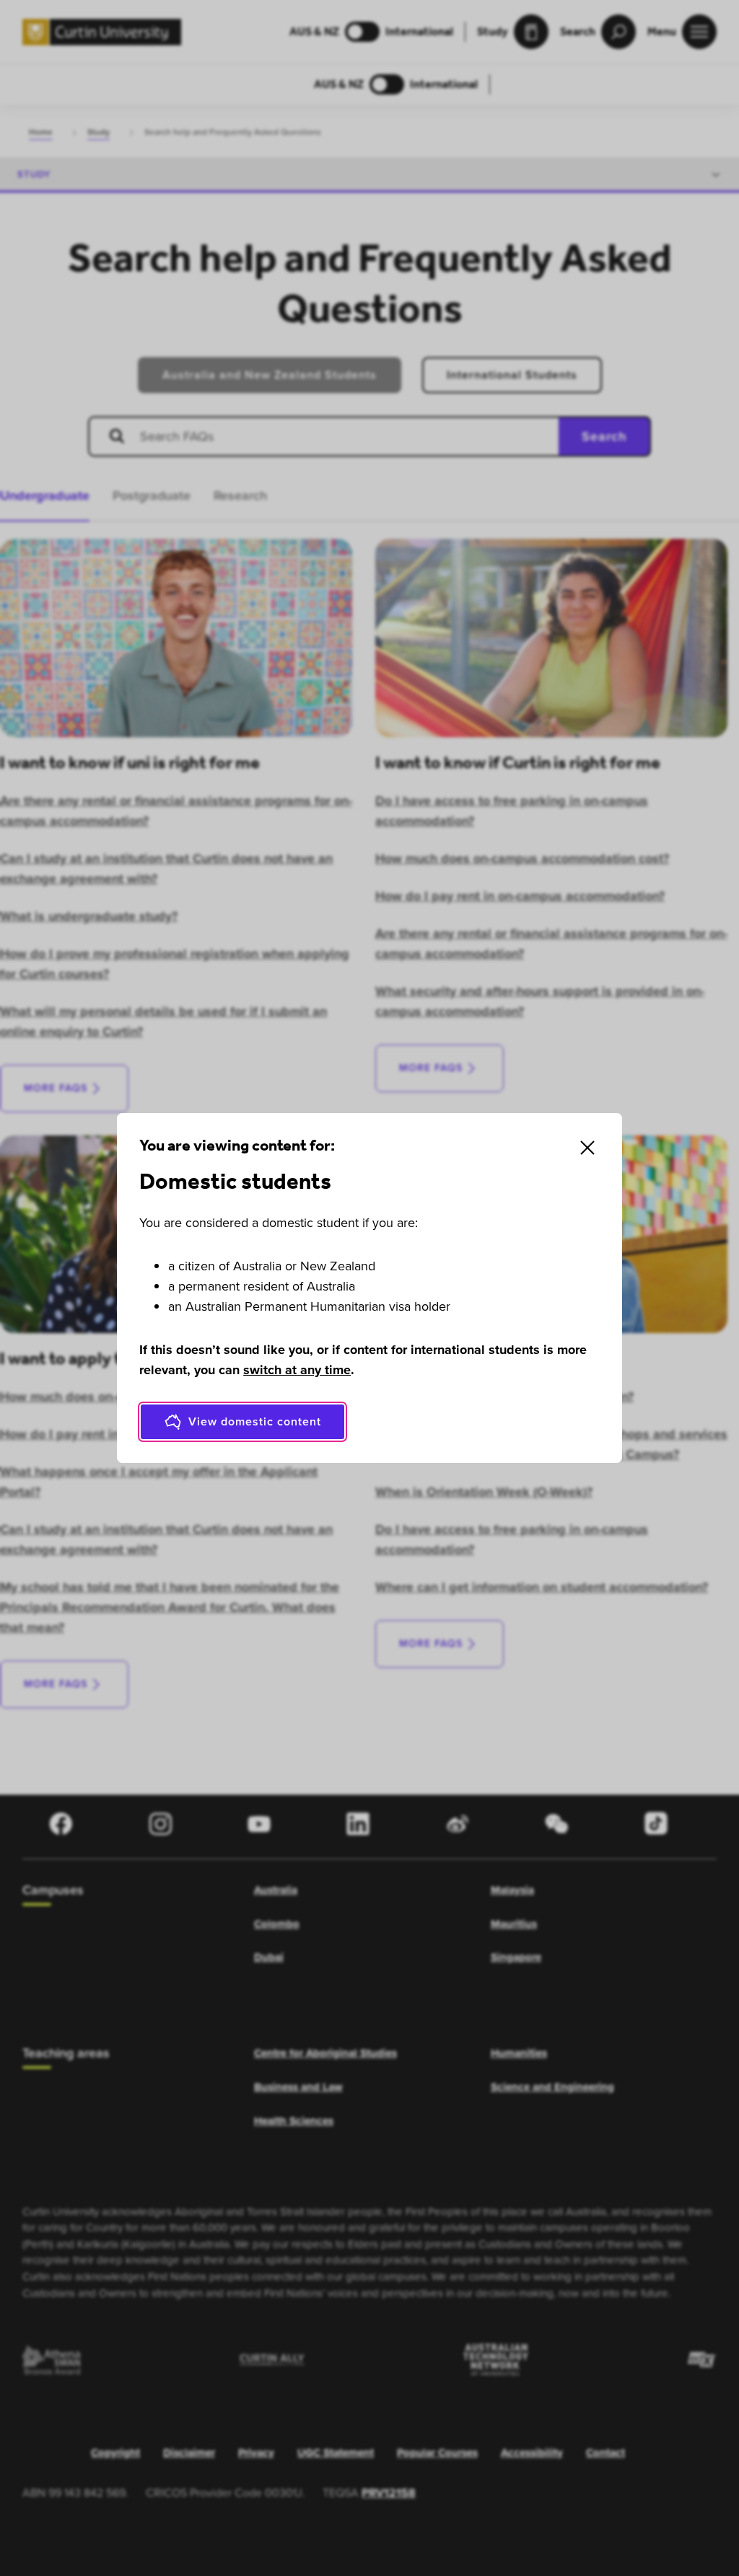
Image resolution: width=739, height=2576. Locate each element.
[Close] (587, 1148)
